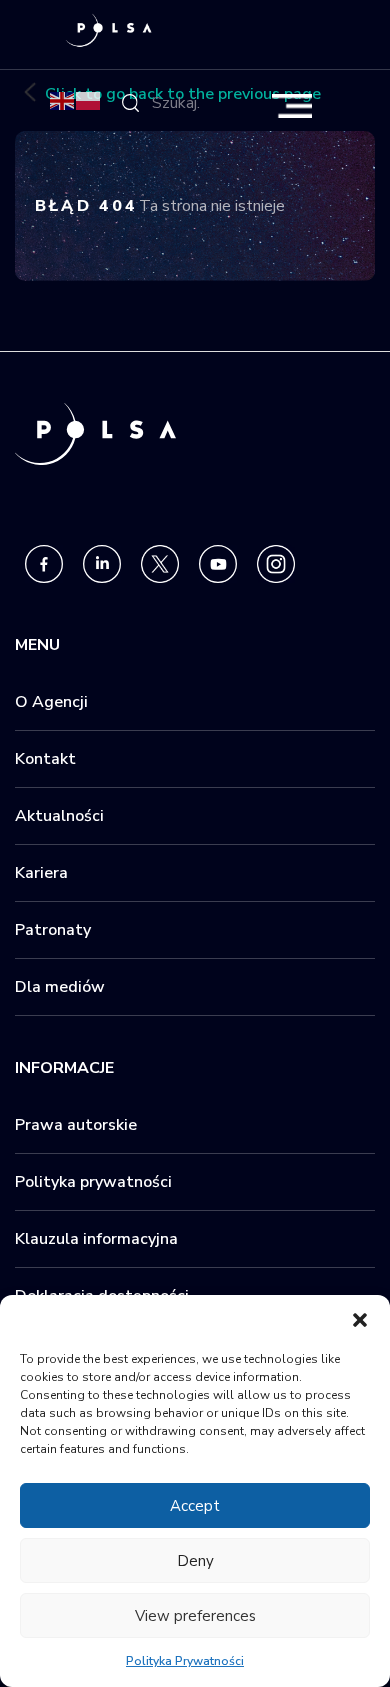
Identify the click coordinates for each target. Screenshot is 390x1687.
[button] (360, 1320)
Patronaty (53, 930)
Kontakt (45, 759)
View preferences (195, 1616)
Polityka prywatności (93, 1182)
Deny (195, 1561)
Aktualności (59, 816)
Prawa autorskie (76, 1125)
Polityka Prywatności (185, 1661)
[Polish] (89, 100)
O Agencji (51, 702)
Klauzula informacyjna (96, 1239)
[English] (63, 100)
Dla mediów (60, 987)
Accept (195, 1506)
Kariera (41, 873)
